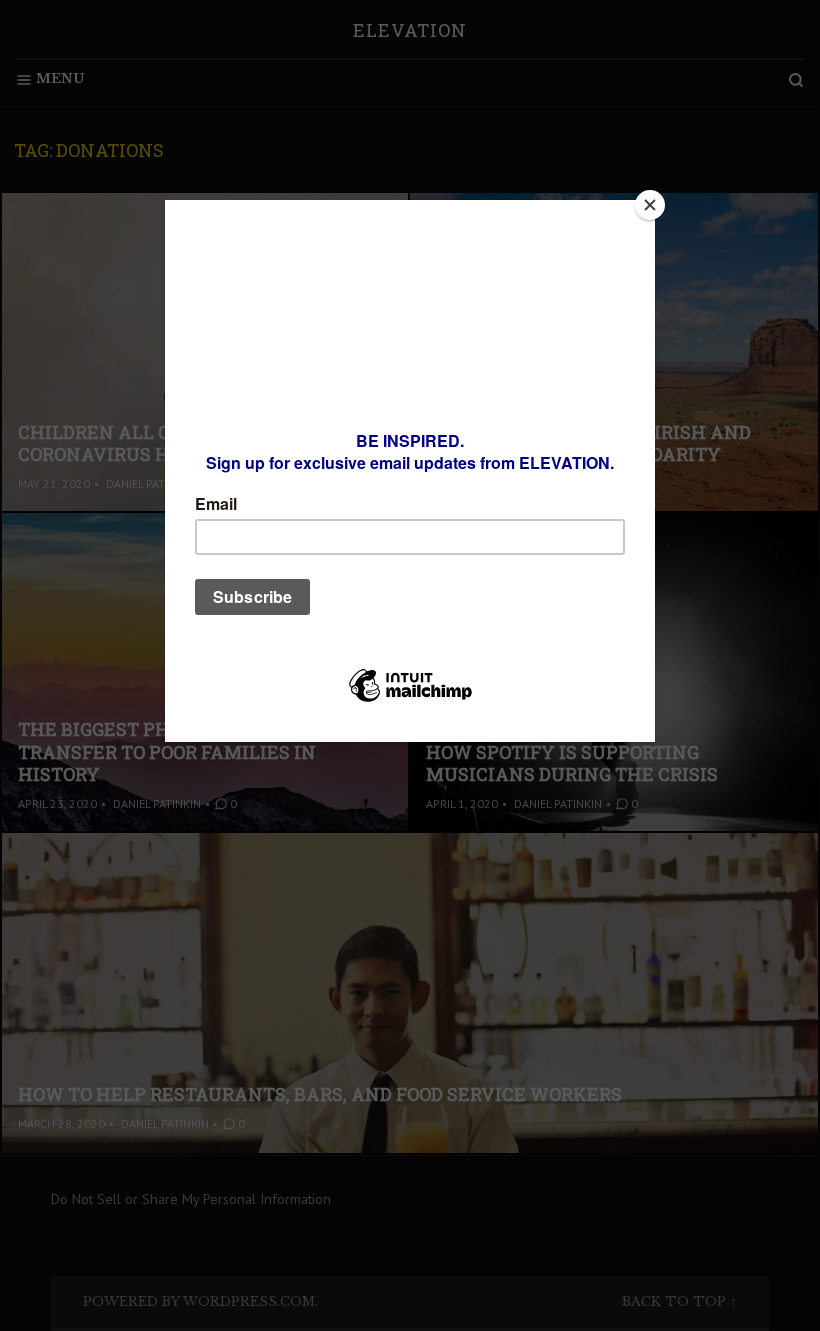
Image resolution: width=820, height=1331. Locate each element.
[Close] (650, 205)
